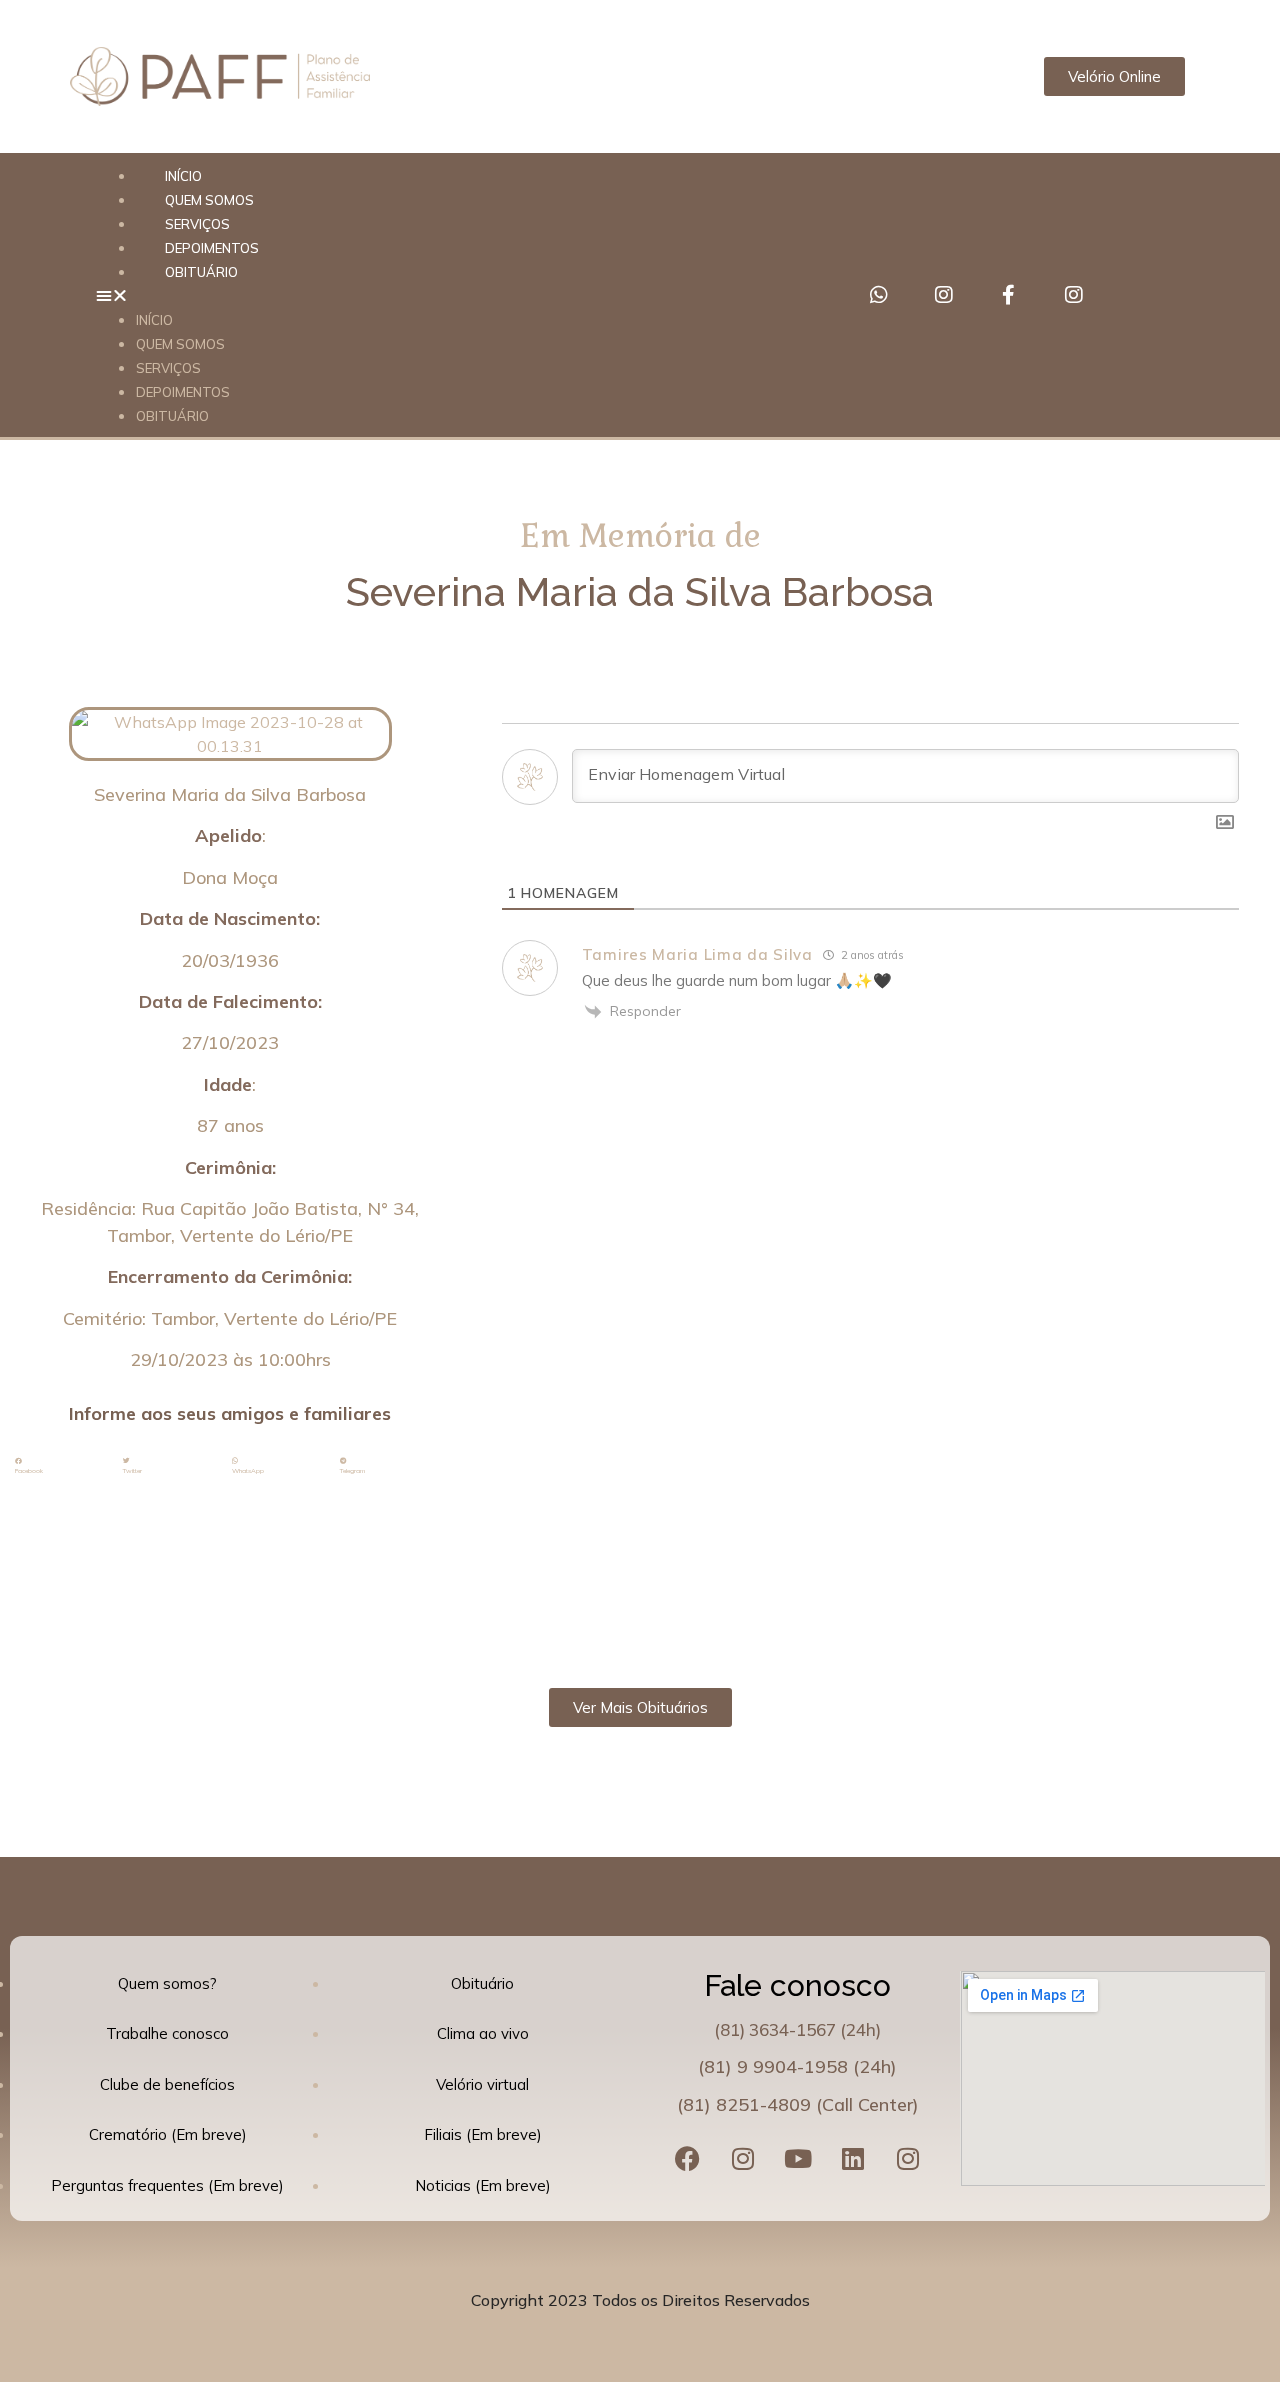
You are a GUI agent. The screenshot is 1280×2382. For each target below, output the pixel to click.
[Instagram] (944, 295)
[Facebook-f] (1009, 295)
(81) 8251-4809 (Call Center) (798, 2104)
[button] (452, 295)
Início (154, 320)
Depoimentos (183, 392)
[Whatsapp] (879, 295)
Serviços (168, 368)
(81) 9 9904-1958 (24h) (797, 2066)
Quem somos (180, 344)
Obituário (201, 272)
